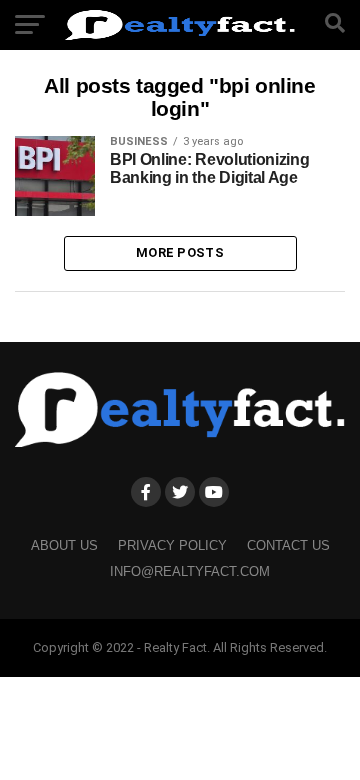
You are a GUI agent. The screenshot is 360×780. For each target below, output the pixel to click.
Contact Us (288, 545)
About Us (64, 545)
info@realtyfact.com (190, 571)
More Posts (180, 252)
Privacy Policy (172, 545)
